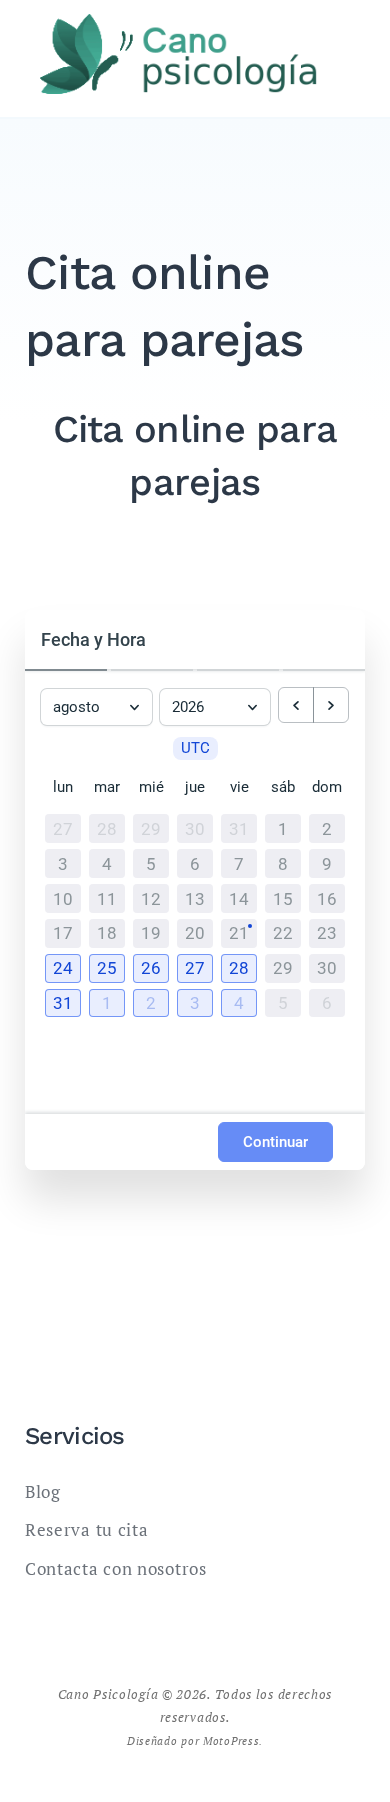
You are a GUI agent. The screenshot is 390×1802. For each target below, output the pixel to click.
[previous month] (296, 705)
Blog (43, 1491)
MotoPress (231, 1740)
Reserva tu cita (87, 1529)
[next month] (331, 705)
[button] (63, 968)
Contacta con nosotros (116, 1568)
